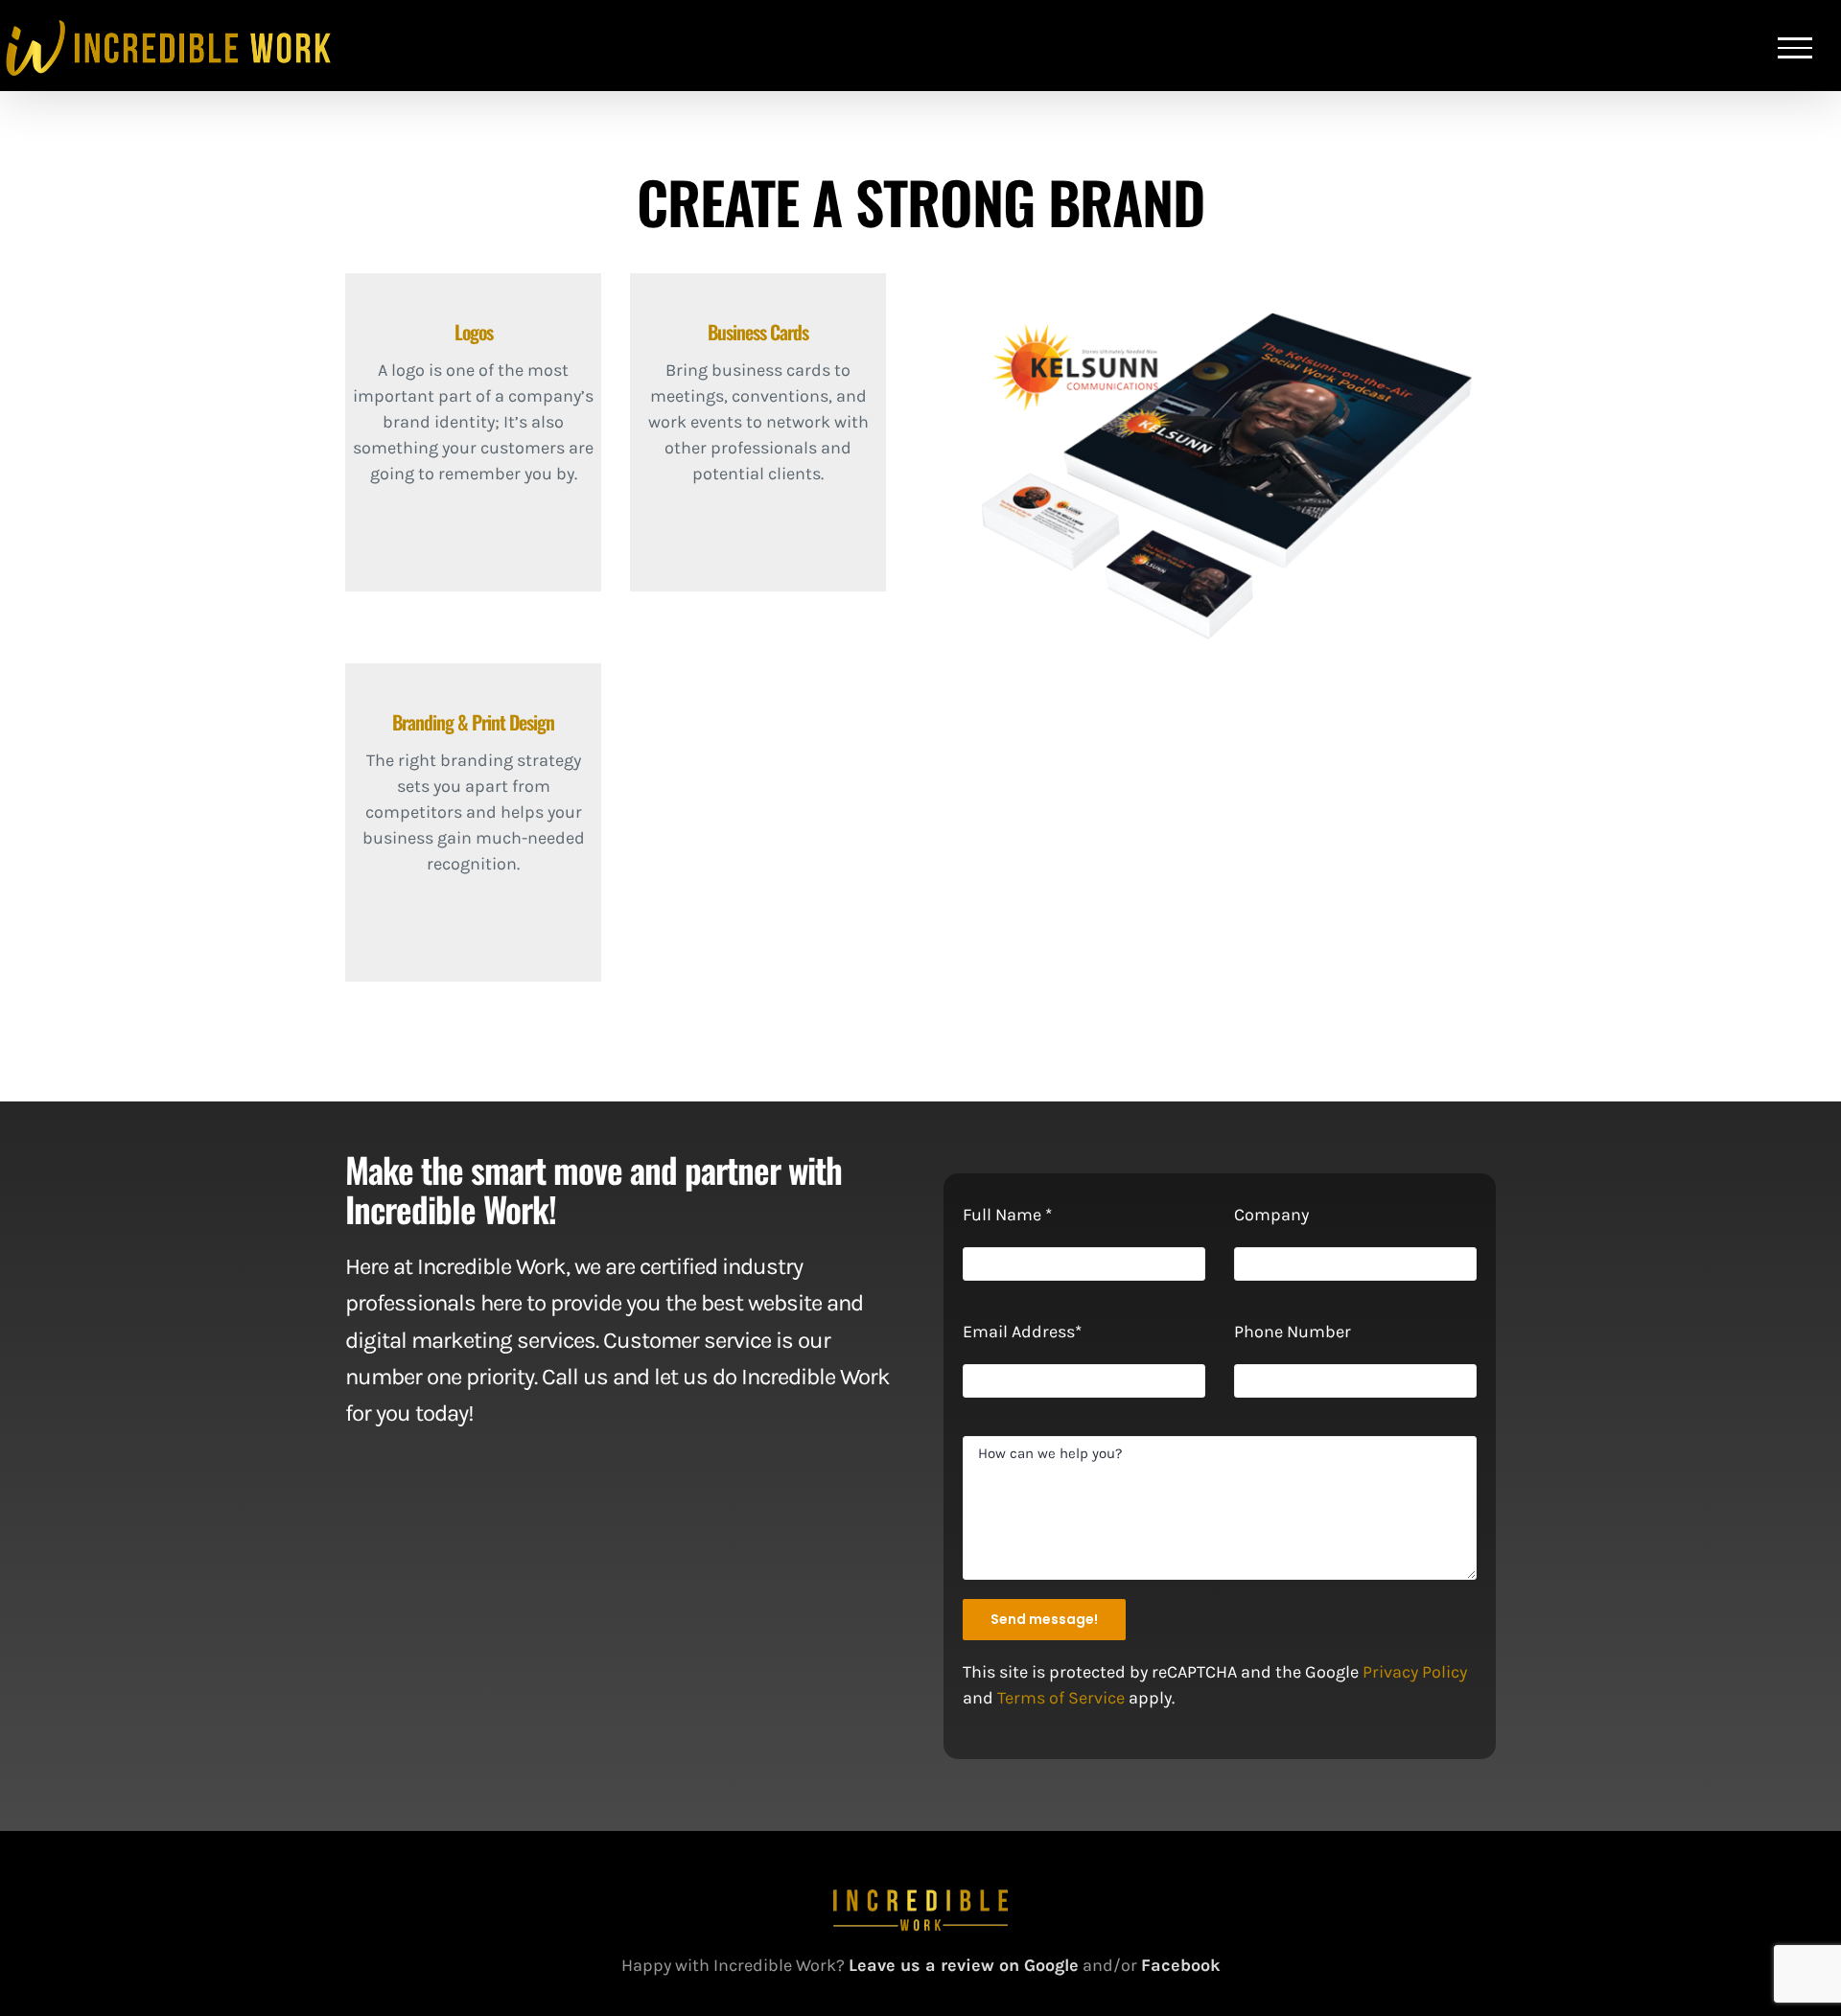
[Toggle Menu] (1795, 48)
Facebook (1181, 1965)
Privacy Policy (1415, 1672)
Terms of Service (1061, 1698)
